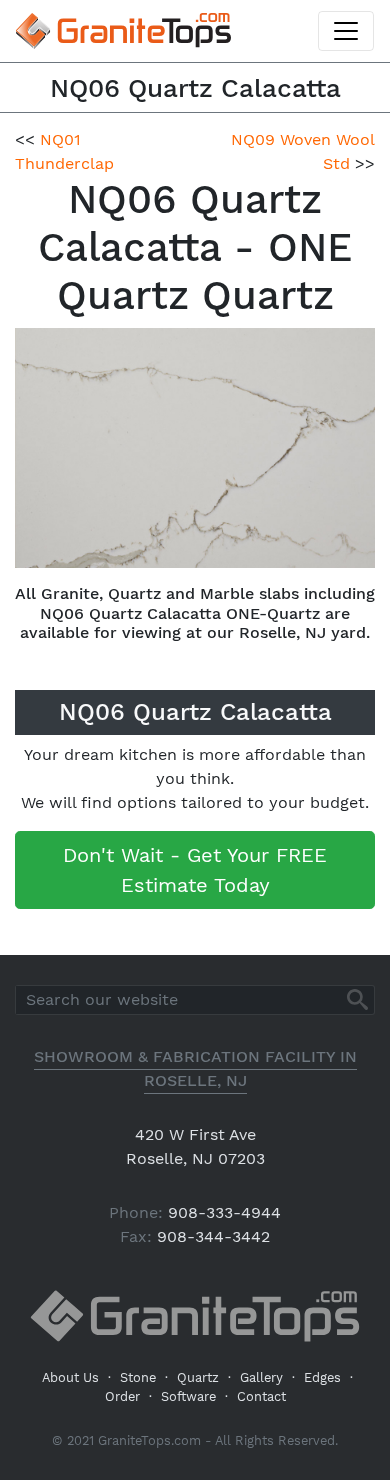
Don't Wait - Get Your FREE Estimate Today (195, 870)
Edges (322, 1377)
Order (122, 1396)
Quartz (198, 1377)
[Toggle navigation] (346, 31)
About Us (70, 1377)
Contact (261, 1396)
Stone (138, 1377)
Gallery (261, 1377)
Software (188, 1396)
